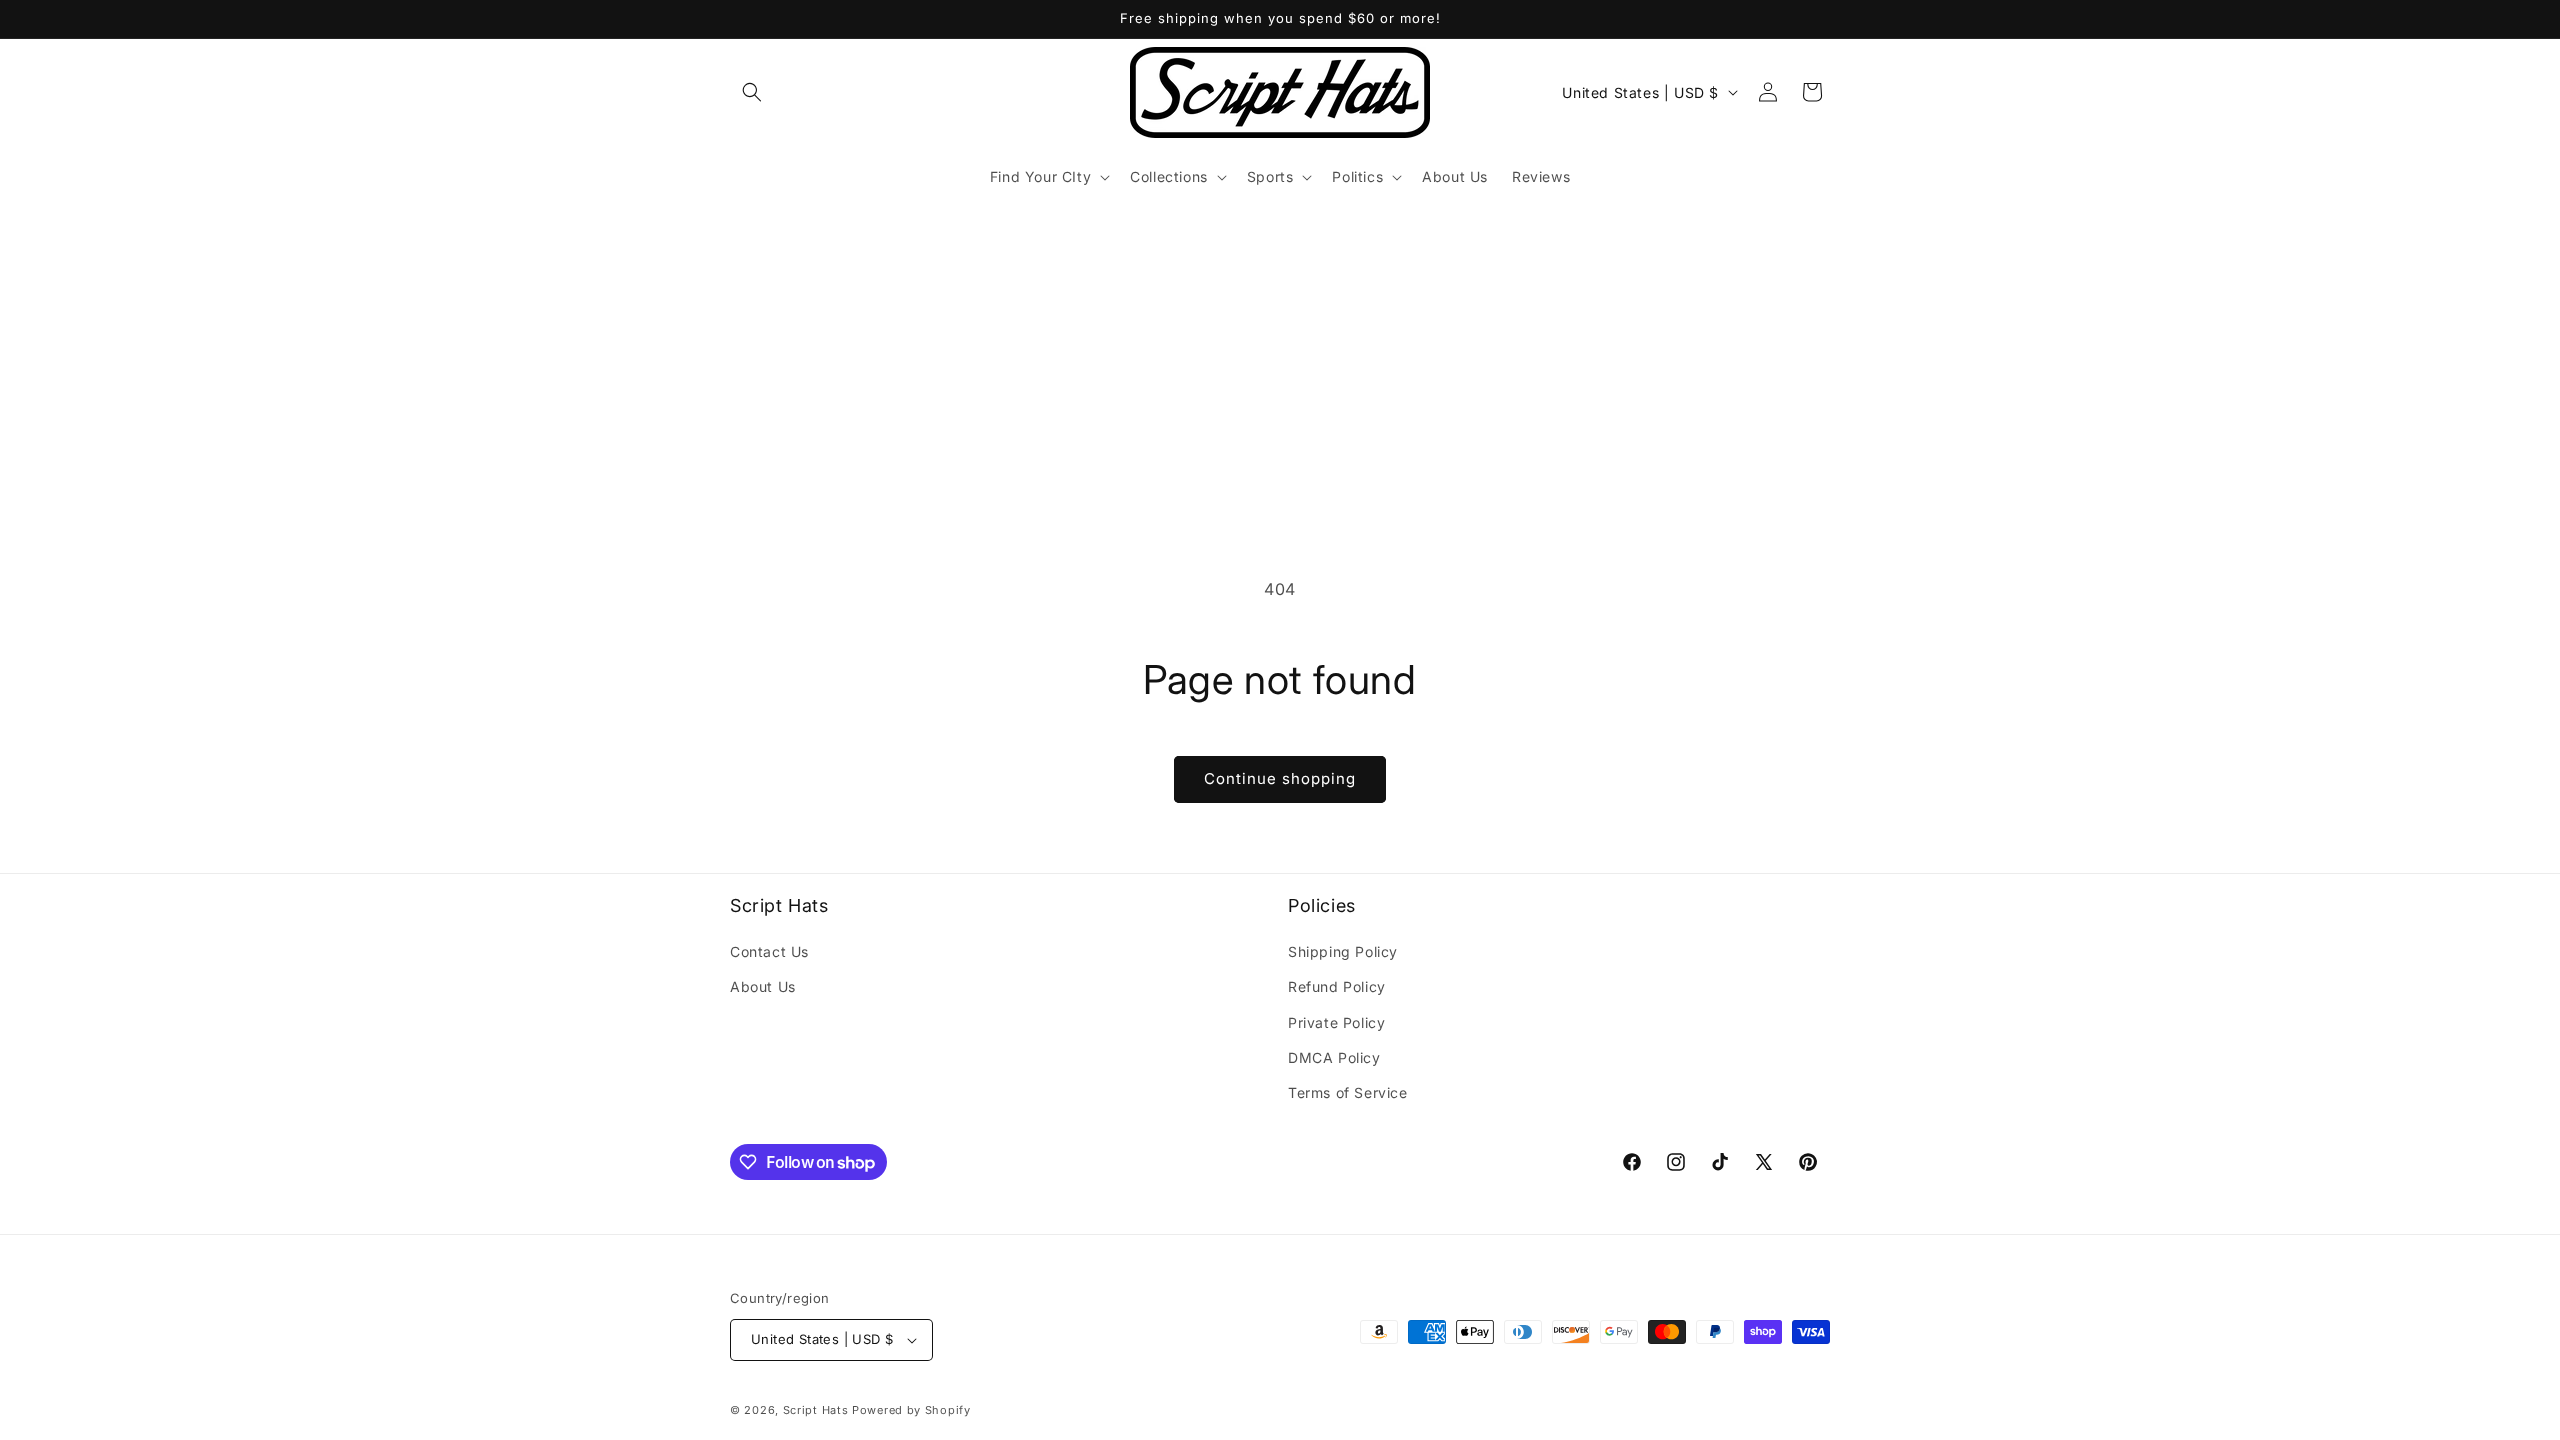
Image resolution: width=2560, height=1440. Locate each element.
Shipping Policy (1343, 951)
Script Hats (816, 1410)
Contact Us (769, 951)
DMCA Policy (1334, 1057)
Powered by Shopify (911, 1410)
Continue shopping (1280, 778)
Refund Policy (1337, 986)
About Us (763, 986)
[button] (752, 92)
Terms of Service (1348, 1092)
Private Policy (1336, 1022)
